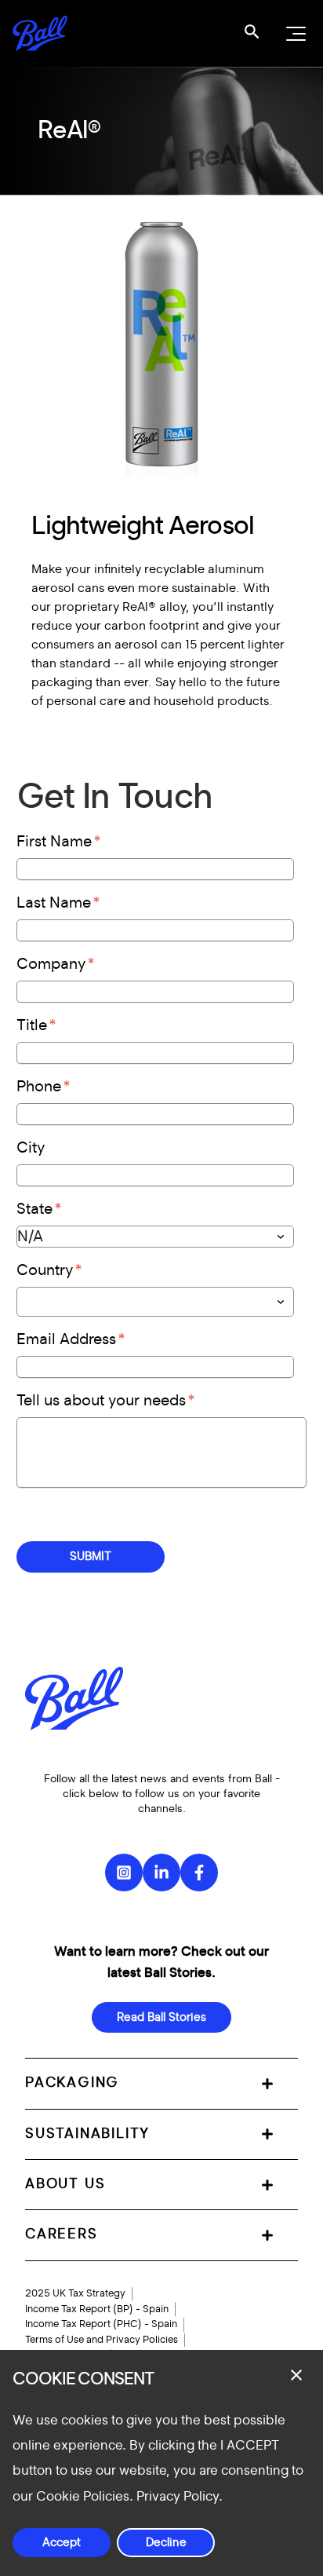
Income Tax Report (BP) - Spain (97, 2309)
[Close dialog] (296, 2375)
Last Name (54, 903)
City (31, 1148)
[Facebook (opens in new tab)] (199, 1873)
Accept (62, 2543)
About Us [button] (65, 2184)
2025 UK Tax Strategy (75, 2293)
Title (32, 1025)
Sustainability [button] (87, 2134)
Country (45, 1270)
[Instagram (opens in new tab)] (124, 1873)
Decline (166, 2543)
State (34, 1209)
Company (51, 964)
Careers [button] (62, 2234)
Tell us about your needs (101, 1401)
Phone (39, 1087)
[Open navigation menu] (294, 34)
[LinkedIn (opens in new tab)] (161, 1873)
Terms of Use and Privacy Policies (102, 2340)
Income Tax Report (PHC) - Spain (101, 2324)
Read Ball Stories (161, 2017)
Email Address (66, 1339)
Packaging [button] (72, 2083)
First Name (54, 842)
